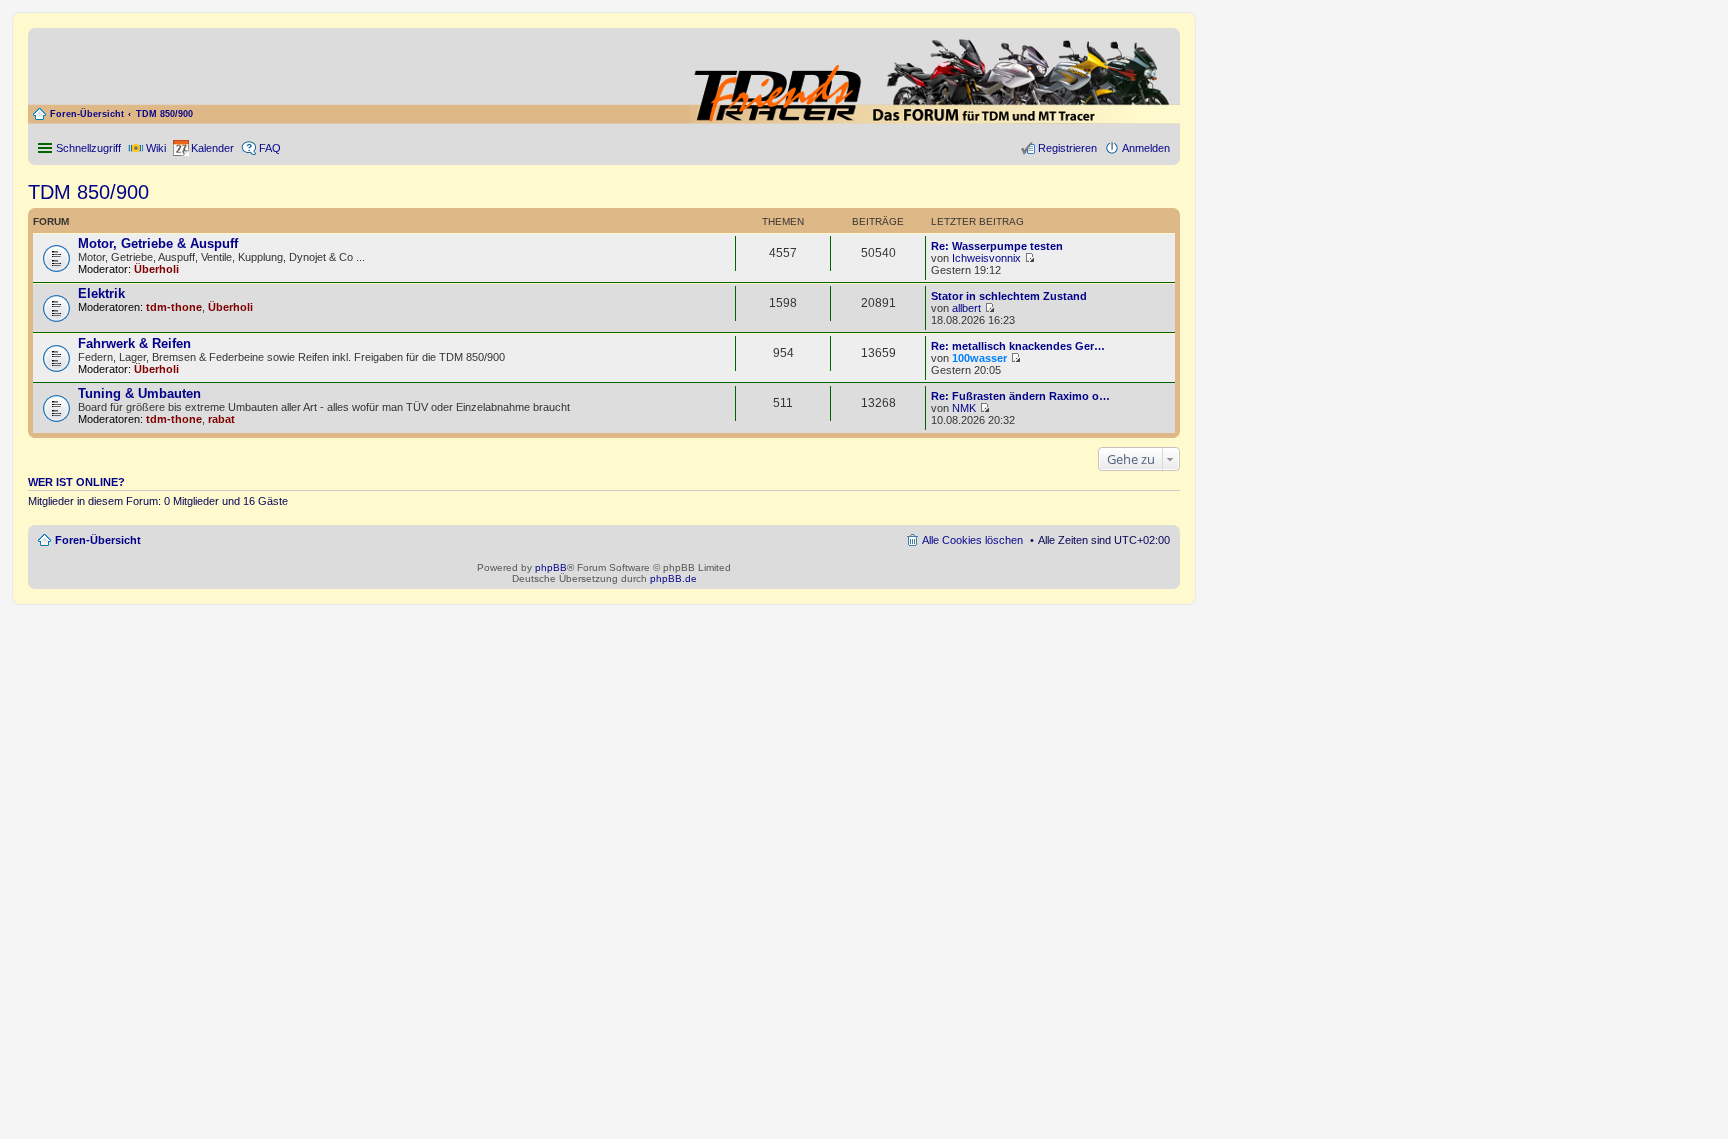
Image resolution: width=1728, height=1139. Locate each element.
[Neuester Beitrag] (1029, 258)
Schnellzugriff (88, 148)
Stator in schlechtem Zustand (1009, 296)
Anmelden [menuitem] (1146, 148)
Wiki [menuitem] (156, 148)
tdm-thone (174, 307)
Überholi (156, 269)
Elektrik (101, 293)
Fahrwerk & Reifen (134, 343)
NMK (964, 408)
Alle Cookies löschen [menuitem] (972, 540)
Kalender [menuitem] (212, 148)
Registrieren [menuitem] (1067, 148)
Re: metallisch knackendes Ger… (1018, 346)
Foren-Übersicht (87, 114)
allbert (966, 308)
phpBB (551, 567)
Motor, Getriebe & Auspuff (158, 243)
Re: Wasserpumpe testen (997, 246)
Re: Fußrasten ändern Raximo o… (1020, 396)
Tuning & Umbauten (139, 393)
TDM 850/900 (164, 114)
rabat (221, 419)
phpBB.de (673, 578)
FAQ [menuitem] (270, 148)
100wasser (979, 358)
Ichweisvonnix (986, 258)
